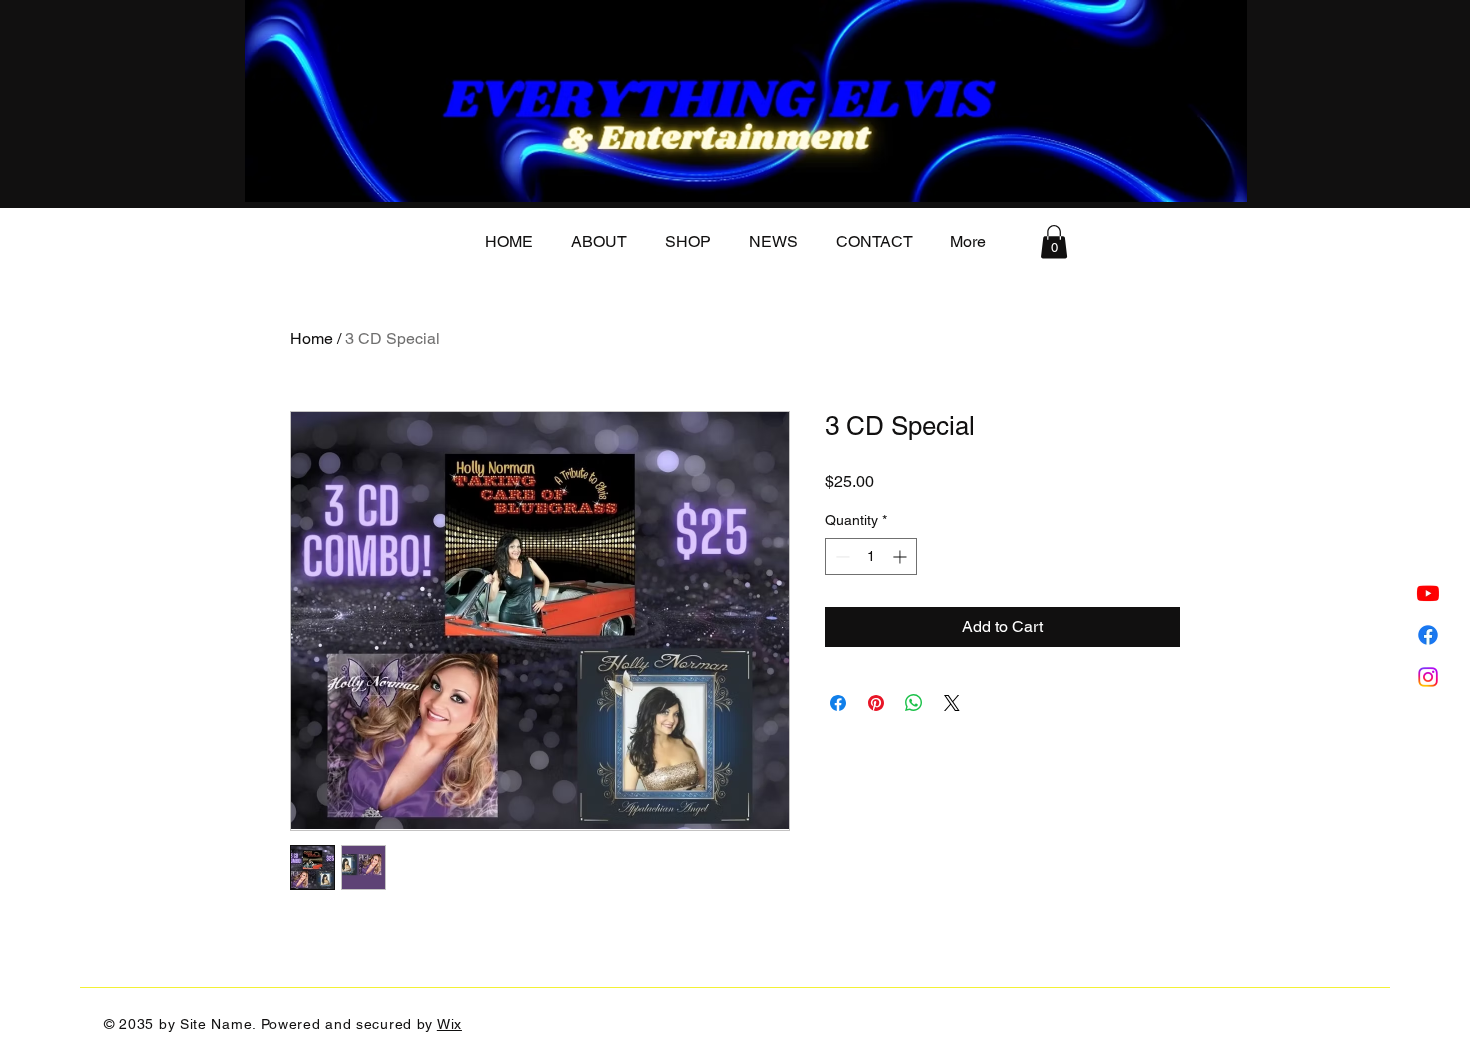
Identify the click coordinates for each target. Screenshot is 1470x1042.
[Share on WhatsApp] (914, 703)
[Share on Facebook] (838, 703)
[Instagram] (1428, 677)
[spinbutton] (871, 556)
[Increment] (901, 556)
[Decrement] (840, 556)
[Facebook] (1428, 635)
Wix (449, 1024)
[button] (1054, 241)
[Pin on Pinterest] (876, 703)
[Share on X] (952, 703)
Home (311, 338)
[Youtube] (1428, 593)
